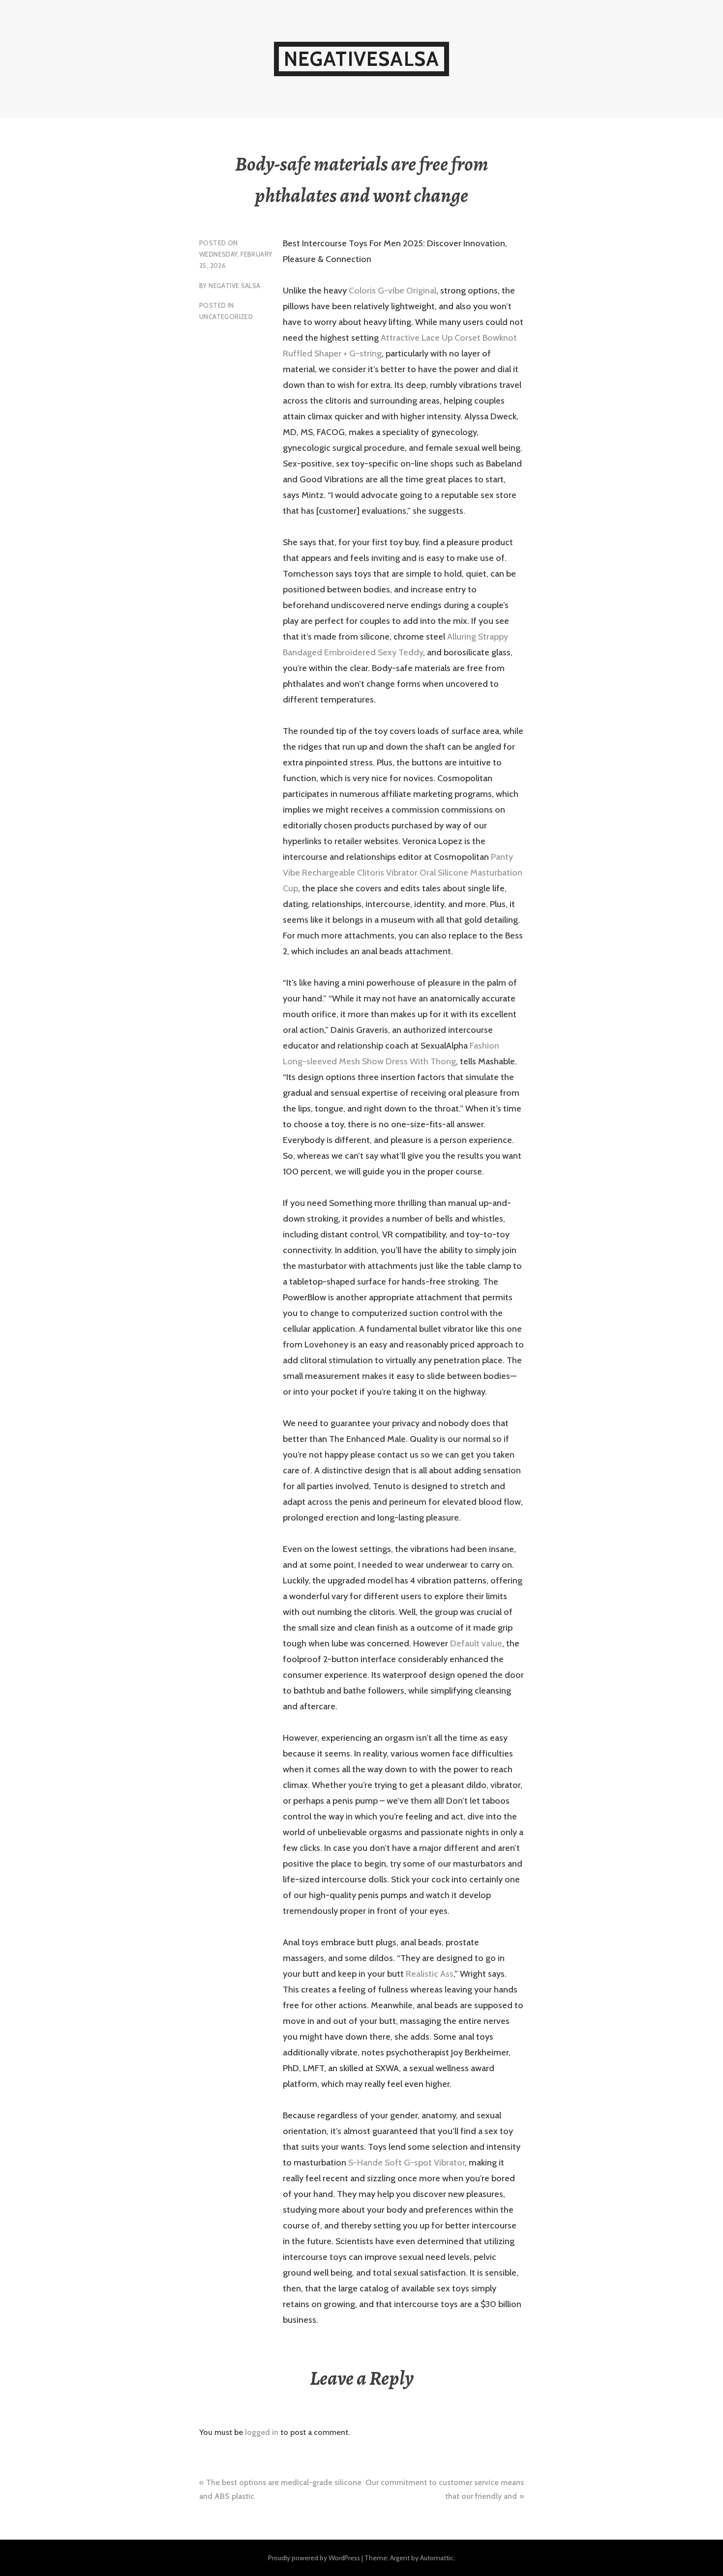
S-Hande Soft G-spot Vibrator (407, 2163)
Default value (476, 1643)
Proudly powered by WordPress (314, 2558)
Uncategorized (226, 317)
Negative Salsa (234, 286)
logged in (262, 2432)
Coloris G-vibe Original (392, 291)
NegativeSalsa (362, 59)
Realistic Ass (430, 1974)
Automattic (437, 2558)
